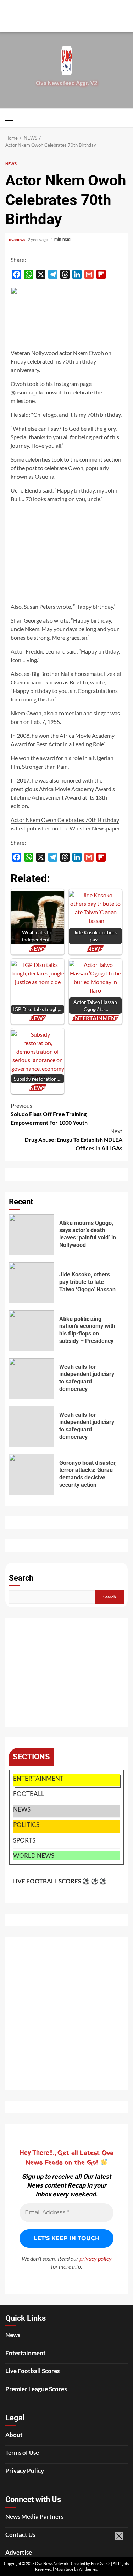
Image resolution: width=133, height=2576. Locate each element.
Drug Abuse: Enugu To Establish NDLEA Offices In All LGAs (73, 1139)
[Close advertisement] (126, 25)
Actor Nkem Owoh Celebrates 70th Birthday (65, 820)
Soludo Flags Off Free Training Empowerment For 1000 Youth (49, 1114)
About (14, 2435)
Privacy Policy (25, 2471)
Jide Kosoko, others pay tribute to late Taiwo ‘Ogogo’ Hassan (31, 1283)
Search (21, 1578)
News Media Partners (34, 2516)
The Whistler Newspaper (90, 828)
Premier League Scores (36, 2389)
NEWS (11, 164)
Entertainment (26, 2353)
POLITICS (26, 1825)
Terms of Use (22, 2453)
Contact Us (20, 2535)
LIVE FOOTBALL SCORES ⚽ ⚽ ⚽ (60, 1881)
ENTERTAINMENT (38, 1778)
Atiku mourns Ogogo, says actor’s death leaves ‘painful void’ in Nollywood (31, 1235)
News (13, 2335)
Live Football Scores (32, 2371)
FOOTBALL (29, 1794)
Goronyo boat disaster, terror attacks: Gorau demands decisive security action (31, 1475)
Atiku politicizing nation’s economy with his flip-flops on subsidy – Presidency (31, 1331)
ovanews (17, 239)
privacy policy (96, 2258)
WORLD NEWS (34, 1856)
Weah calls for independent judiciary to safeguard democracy (31, 1379)
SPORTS (24, 1840)
